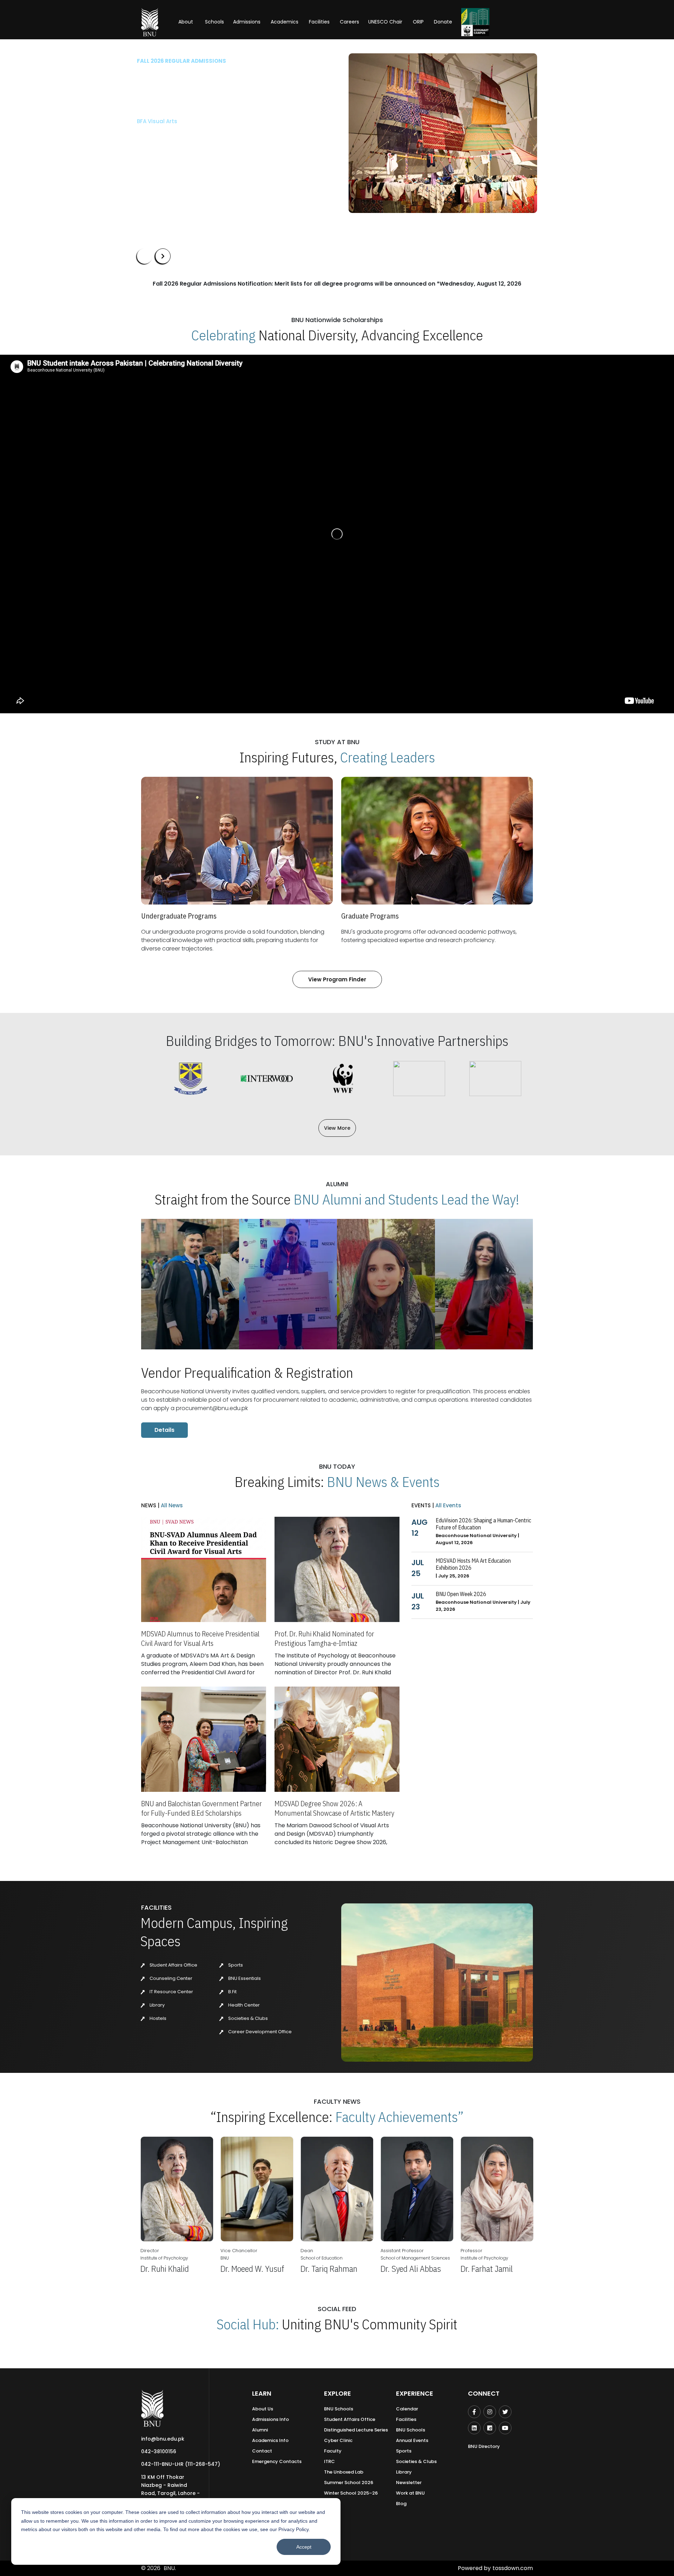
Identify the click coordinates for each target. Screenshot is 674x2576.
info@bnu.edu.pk (163, 2439)
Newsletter (409, 2482)
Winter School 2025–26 (351, 2493)
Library (157, 2005)
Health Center (243, 2005)
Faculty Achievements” (399, 2117)
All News (171, 1505)
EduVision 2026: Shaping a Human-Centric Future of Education (483, 1524)
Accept (304, 2547)
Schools (214, 22)
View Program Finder (337, 979)
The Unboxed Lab (344, 2472)
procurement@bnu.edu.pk (212, 1408)
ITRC (329, 2461)
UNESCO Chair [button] (385, 22)
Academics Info (270, 2440)
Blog (401, 2504)
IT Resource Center (171, 1992)
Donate (443, 22)
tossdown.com (513, 2568)
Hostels (157, 2018)
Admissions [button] (247, 22)
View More (337, 1128)
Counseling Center (170, 1978)
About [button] (186, 22)
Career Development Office (259, 2032)
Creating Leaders (388, 757)
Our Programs (161, 154)
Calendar (407, 2409)
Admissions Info (270, 2419)
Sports (235, 1965)
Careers (349, 22)
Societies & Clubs (247, 2018)
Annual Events (412, 2440)
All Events (448, 1505)
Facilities (406, 2419)
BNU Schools (339, 2409)
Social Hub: (248, 2324)
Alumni (260, 2430)
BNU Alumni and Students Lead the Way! (406, 1199)
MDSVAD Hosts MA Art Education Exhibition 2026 (473, 1564)
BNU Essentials (244, 1978)
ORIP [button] (418, 22)
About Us (263, 2409)
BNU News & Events (383, 1482)
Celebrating (223, 335)
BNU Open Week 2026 (461, 1594)
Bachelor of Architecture (170, 121)
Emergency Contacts (277, 2461)
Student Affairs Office (173, 1965)
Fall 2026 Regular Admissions (181, 61)
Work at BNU (410, 2493)
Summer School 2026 (349, 2482)
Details (164, 1430)
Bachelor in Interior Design (173, 133)
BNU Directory (484, 2446)
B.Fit (232, 1992)
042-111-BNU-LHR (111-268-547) (181, 2464)
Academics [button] (285, 22)
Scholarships (210, 154)
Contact (262, 2451)
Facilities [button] (319, 22)
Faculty (333, 2451)
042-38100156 (159, 2451)
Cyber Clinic (338, 2440)
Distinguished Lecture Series (356, 2430)
